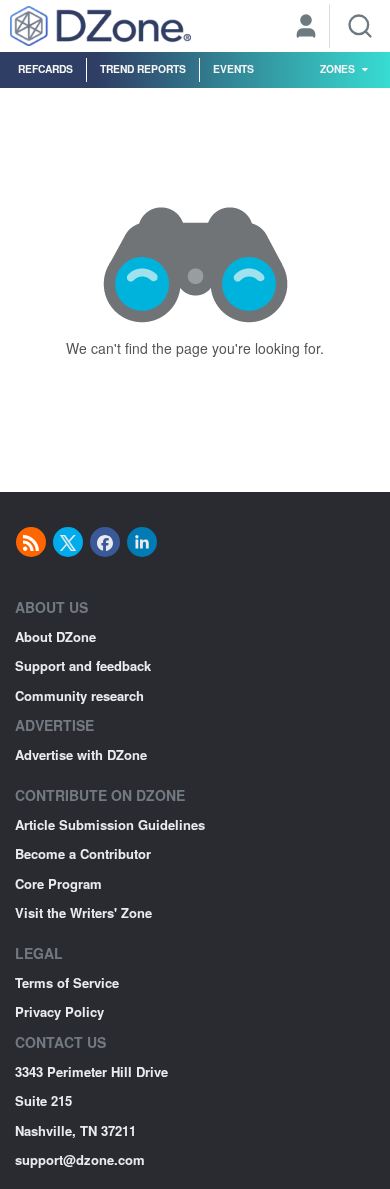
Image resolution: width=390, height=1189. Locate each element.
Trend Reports (143, 68)
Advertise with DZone (81, 754)
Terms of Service (67, 982)
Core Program (58, 883)
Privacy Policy (59, 1011)
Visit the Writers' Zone (83, 912)
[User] (306, 28)
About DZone (55, 636)
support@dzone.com (80, 1159)
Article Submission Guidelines (110, 824)
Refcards (45, 68)
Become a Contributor (83, 853)
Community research (79, 695)
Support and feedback (83, 665)
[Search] (360, 26)
